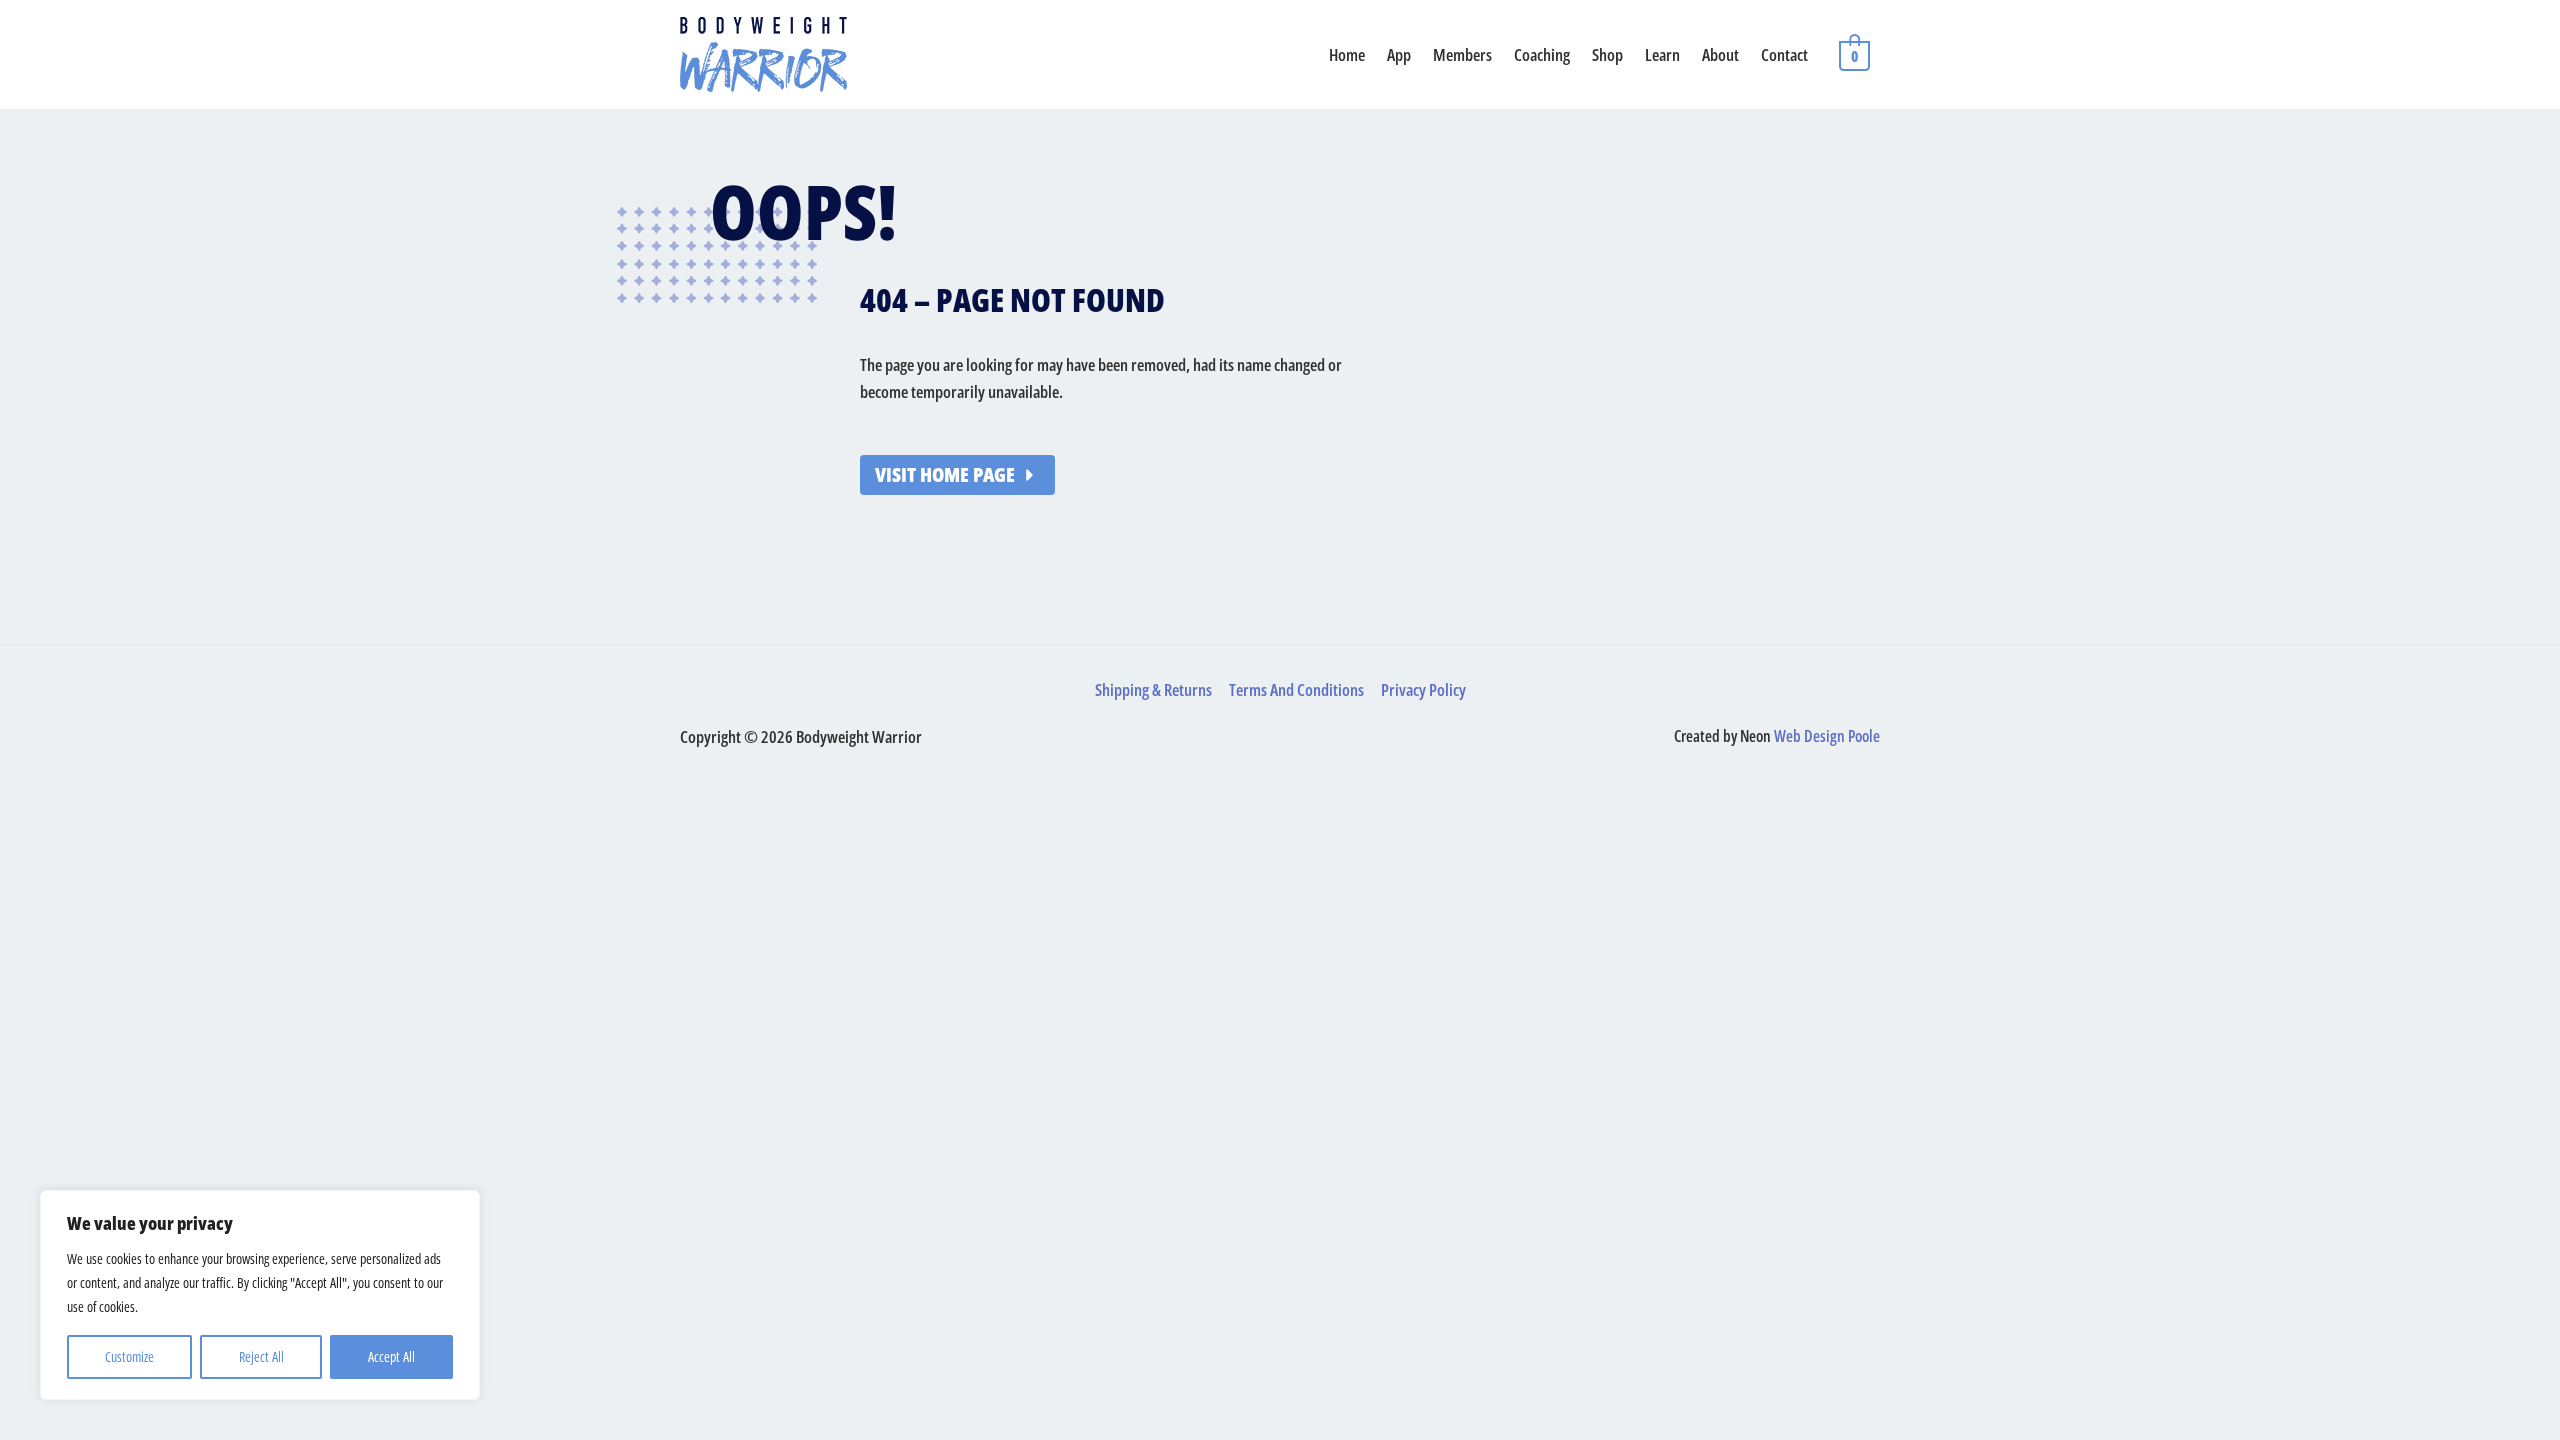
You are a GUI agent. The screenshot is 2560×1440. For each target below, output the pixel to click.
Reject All (261, 1356)
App (1399, 54)
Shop (1607, 54)
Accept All (391, 1356)
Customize (129, 1356)
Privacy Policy (1423, 689)
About (1720, 54)
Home (1347, 54)
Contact (1784, 54)
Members (1462, 54)
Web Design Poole (1827, 736)
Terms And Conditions (1296, 689)
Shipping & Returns (1153, 689)
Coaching (1542, 54)
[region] (260, 1295)
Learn (1662, 54)
